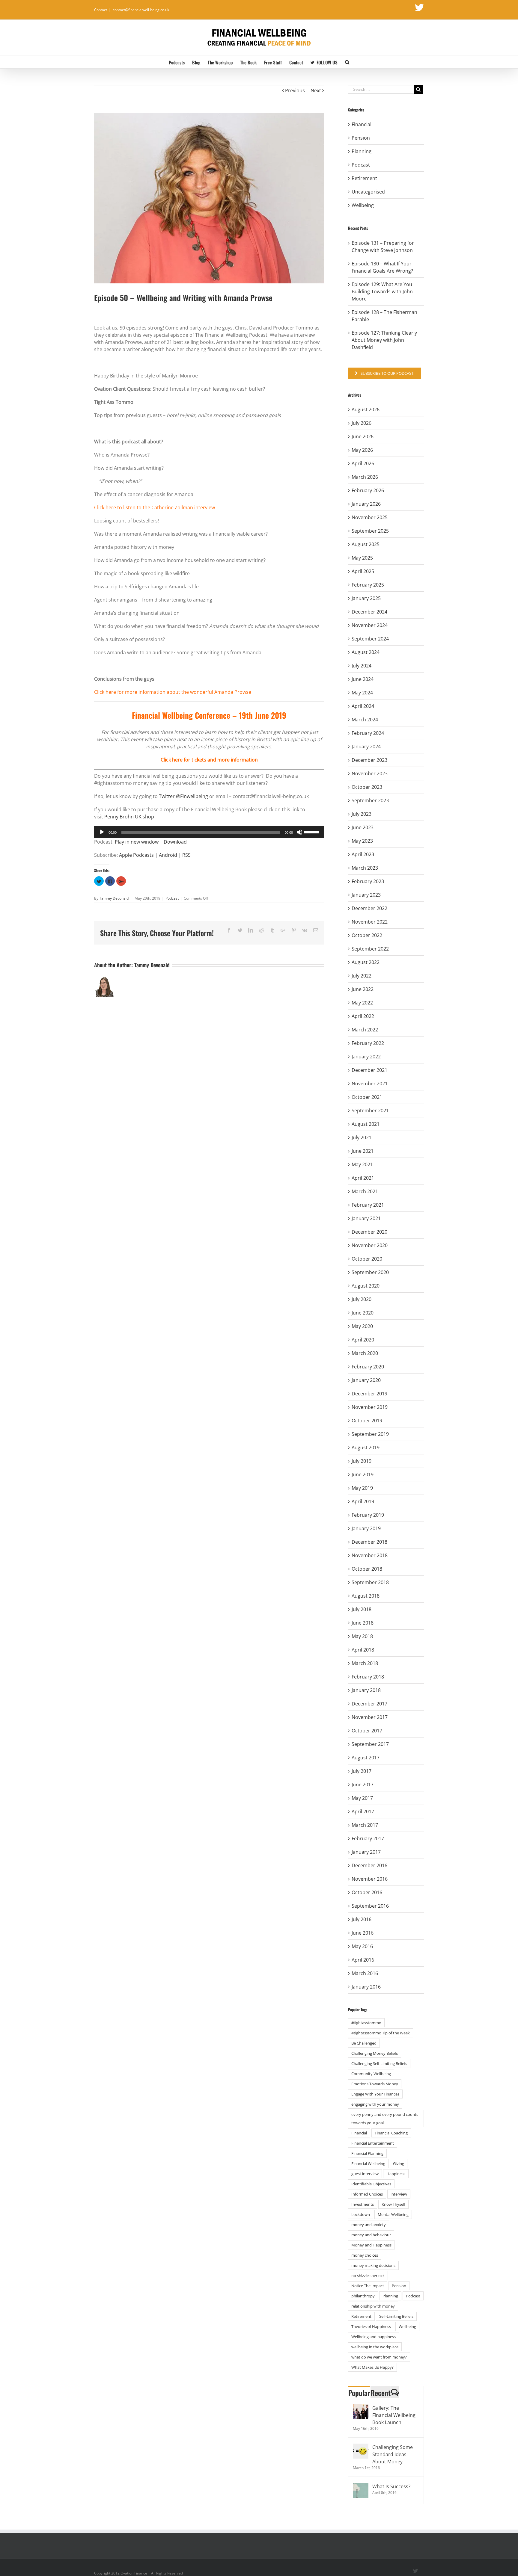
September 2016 (370, 1906)
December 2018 (369, 1542)
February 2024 (368, 733)
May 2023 (362, 841)
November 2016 (370, 1879)
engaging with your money (375, 2104)
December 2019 (369, 1394)
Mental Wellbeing (393, 2214)
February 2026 (368, 490)
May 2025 (362, 558)
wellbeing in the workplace (375, 2347)
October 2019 (367, 1421)
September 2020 (370, 1272)
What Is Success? (391, 2486)
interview (399, 2194)
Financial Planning (367, 2153)
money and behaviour (371, 2235)
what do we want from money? (379, 2357)
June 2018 (363, 1623)
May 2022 (362, 1003)
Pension (361, 138)
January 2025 (366, 598)
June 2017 (363, 1785)
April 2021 (363, 1178)
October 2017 (367, 1731)
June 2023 (363, 827)
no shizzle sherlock (368, 2276)
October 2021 (367, 1097)
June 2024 (363, 679)
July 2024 (362, 666)
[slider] (313, 832)
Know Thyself (393, 2204)
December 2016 (369, 1865)
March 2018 (365, 1663)
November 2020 (370, 1245)
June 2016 (363, 1933)
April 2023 (363, 854)
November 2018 (370, 1555)
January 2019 (366, 1528)
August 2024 (366, 652)
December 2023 (369, 760)
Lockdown (361, 2214)
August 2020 (366, 1286)
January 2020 (366, 1380)
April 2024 (363, 706)
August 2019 (366, 1448)
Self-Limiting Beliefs (396, 2316)
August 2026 (366, 410)
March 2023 (365, 868)
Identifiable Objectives (371, 2184)
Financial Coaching (391, 2133)
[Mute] (299, 832)
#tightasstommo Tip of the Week (381, 2033)
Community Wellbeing (371, 2074)
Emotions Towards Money (375, 2084)
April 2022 (363, 1016)
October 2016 (367, 1892)
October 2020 (367, 1259)
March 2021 (365, 1191)
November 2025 (370, 517)
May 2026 (362, 450)
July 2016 (362, 1919)
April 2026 (363, 463)
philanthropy (363, 2296)
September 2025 (370, 531)
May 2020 (362, 1326)
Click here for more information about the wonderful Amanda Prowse (173, 692)
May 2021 (362, 1164)
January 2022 (366, 1057)
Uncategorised (368, 192)
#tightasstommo (366, 2023)
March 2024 (365, 720)
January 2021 (366, 1218)
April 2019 (363, 1501)
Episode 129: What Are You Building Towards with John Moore (382, 291)
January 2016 (366, 1987)
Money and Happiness (371, 2245)
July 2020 (362, 1299)
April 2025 (363, 571)
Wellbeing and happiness (374, 2337)
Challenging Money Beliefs (375, 2053)
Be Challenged (364, 2043)
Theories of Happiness (371, 2326)
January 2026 (366, 504)
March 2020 (365, 1353)
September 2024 (370, 639)
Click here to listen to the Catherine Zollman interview (155, 507)
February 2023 (368, 881)
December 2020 (369, 1232)
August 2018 (366, 1596)
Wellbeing (363, 205)
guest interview (365, 2174)
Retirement (364, 178)
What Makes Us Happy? (372, 2367)
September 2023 (370, 800)
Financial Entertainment (373, 2143)
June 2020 (363, 1313)
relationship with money (373, 2306)
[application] (209, 832)
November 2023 (370, 773)
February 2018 (368, 1677)
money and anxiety (369, 2225)
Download (175, 842)
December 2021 (369, 1070)
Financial (362, 124)
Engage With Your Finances (375, 2094)
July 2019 (362, 1461)
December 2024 (369, 612)
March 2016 (365, 1973)
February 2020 (368, 1367)
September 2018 (370, 1582)
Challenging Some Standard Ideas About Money (393, 2454)
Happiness (396, 2174)
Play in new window (137, 842)
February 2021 (368, 1205)
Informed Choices (367, 2194)
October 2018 (367, 1569)
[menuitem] (180, 62)
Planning (362, 151)
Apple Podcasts (136, 855)
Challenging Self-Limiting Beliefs (379, 2063)
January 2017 (366, 1852)
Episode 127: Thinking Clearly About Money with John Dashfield (384, 340)
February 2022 (368, 1043)
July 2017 (362, 1771)
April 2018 (363, 1650)
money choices (365, 2255)
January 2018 (366, 1690)
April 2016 (363, 1960)
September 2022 (370, 949)
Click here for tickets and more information (209, 760)
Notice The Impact (368, 2286)
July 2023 (362, 814)
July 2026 (362, 423)
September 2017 (370, 1744)
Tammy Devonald (114, 898)
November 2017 (370, 1717)
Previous (295, 90)
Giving (399, 2163)
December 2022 (369, 908)
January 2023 (366, 895)
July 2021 (362, 1137)
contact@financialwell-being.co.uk (141, 10)
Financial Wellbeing (368, 2163)
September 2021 (370, 1111)
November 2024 (370, 625)
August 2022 (366, 962)
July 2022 (362, 976)
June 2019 (363, 1474)
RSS (186, 855)
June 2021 (363, 1151)
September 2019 (370, 1434)
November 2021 (370, 1084)
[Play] (102, 832)
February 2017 (368, 1838)
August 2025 (366, 544)
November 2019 (370, 1407)
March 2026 (365, 477)
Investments (363, 2204)
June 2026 (363, 436)
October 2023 (367, 787)
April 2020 (363, 1340)
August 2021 (366, 1124)
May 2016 (362, 1946)
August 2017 (366, 1758)
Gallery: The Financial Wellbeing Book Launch (394, 2415)
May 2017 (362, 1798)
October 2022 (367, 935)
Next (316, 90)
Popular (359, 2393)
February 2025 (368, 585)
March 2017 (365, 1825)
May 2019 (362, 1488)
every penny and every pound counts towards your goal (385, 2119)
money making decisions (373, 2265)
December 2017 (369, 1704)
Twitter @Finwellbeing (184, 796)
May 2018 (362, 1636)
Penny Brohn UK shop (129, 817)
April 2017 (363, 1811)
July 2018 (362, 1609)
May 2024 (362, 693)
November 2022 (370, 922)
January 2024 (366, 747)
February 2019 (368, 1515)
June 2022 (363, 989)
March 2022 (365, 1030)
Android (168, 855)
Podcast (172, 898)
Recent (381, 2393)
